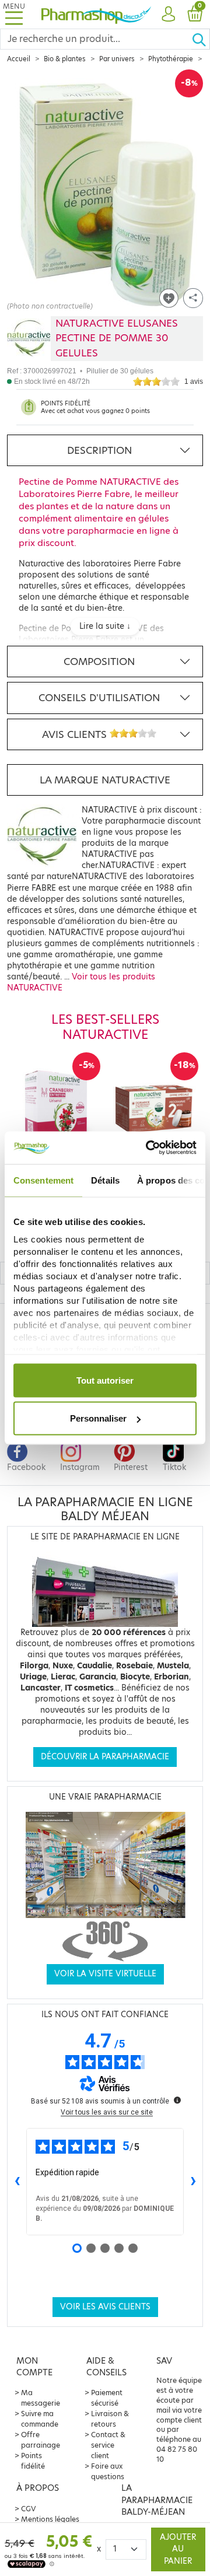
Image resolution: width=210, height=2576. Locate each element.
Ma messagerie (41, 2398)
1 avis (194, 381)
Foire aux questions (108, 2471)
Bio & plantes (65, 59)
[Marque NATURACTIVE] (29, 339)
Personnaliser (98, 1418)
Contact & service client (108, 2445)
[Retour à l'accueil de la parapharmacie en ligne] (96, 14)
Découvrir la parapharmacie (105, 1757)
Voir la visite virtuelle (105, 1974)
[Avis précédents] (17, 2182)
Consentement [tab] (43, 1180)
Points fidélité (33, 2461)
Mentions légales (50, 2519)
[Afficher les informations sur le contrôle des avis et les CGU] (177, 2100)
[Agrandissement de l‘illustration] (105, 190)
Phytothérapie (171, 59)
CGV (29, 2509)
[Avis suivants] (193, 2182)
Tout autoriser (105, 1380)
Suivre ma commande (40, 2419)
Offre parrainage (41, 2440)
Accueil (19, 59)
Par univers (117, 59)
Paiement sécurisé (107, 2398)
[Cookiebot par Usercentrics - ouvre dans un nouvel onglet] (148, 1148)
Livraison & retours (110, 2419)
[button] (168, 15)
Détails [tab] (105, 1180)
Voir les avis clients (105, 2307)
